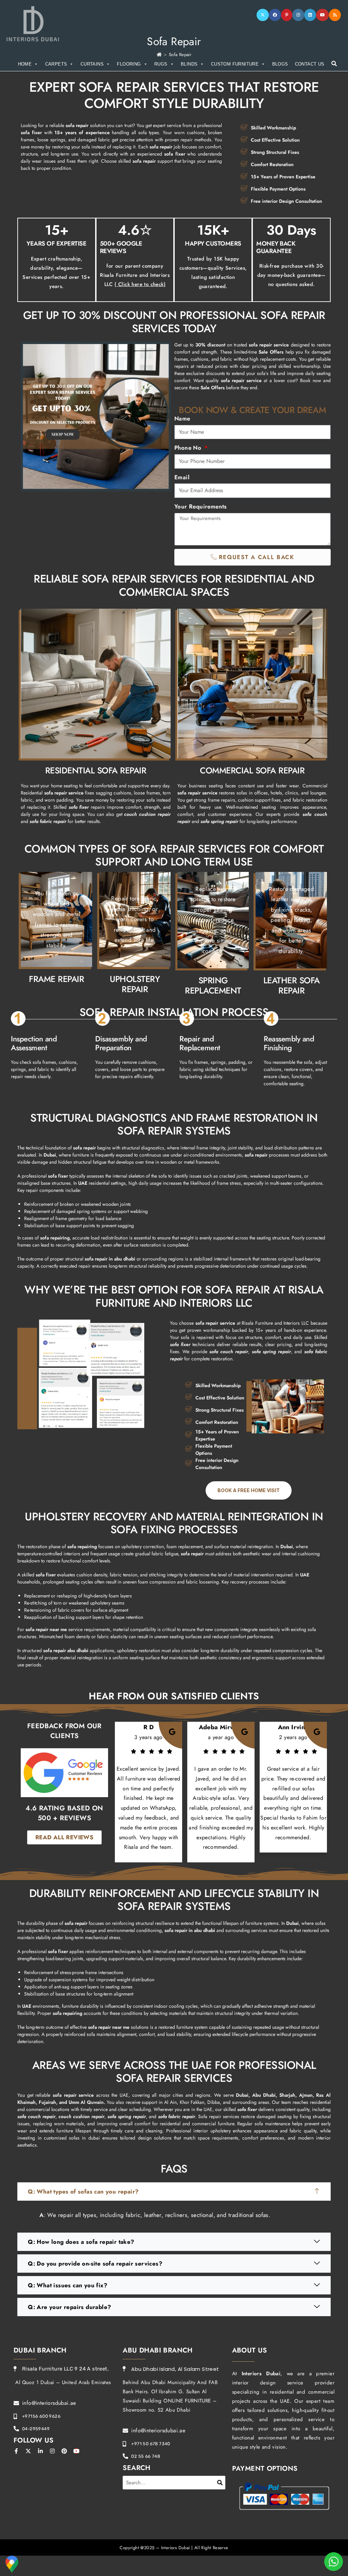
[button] (174, 2192)
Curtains (92, 64)
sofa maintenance (272, 2124)
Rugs (161, 64)
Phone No (189, 448)
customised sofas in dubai (72, 2138)
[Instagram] (298, 15)
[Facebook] (275, 15)
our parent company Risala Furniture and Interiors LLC (135, 275)
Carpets (56, 64)
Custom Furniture (235, 64)
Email (182, 477)
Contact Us (310, 64)
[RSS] (335, 15)
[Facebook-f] (16, 2451)
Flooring (129, 64)
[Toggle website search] (334, 64)
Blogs (280, 64)
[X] (263, 15)
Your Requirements (201, 506)
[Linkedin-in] (40, 2451)
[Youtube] (323, 15)
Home (25, 64)
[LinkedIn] (310, 15)
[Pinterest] (287, 15)
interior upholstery (212, 2131)
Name (182, 418)
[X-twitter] (28, 2451)
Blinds (189, 64)
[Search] (220, 2483)
